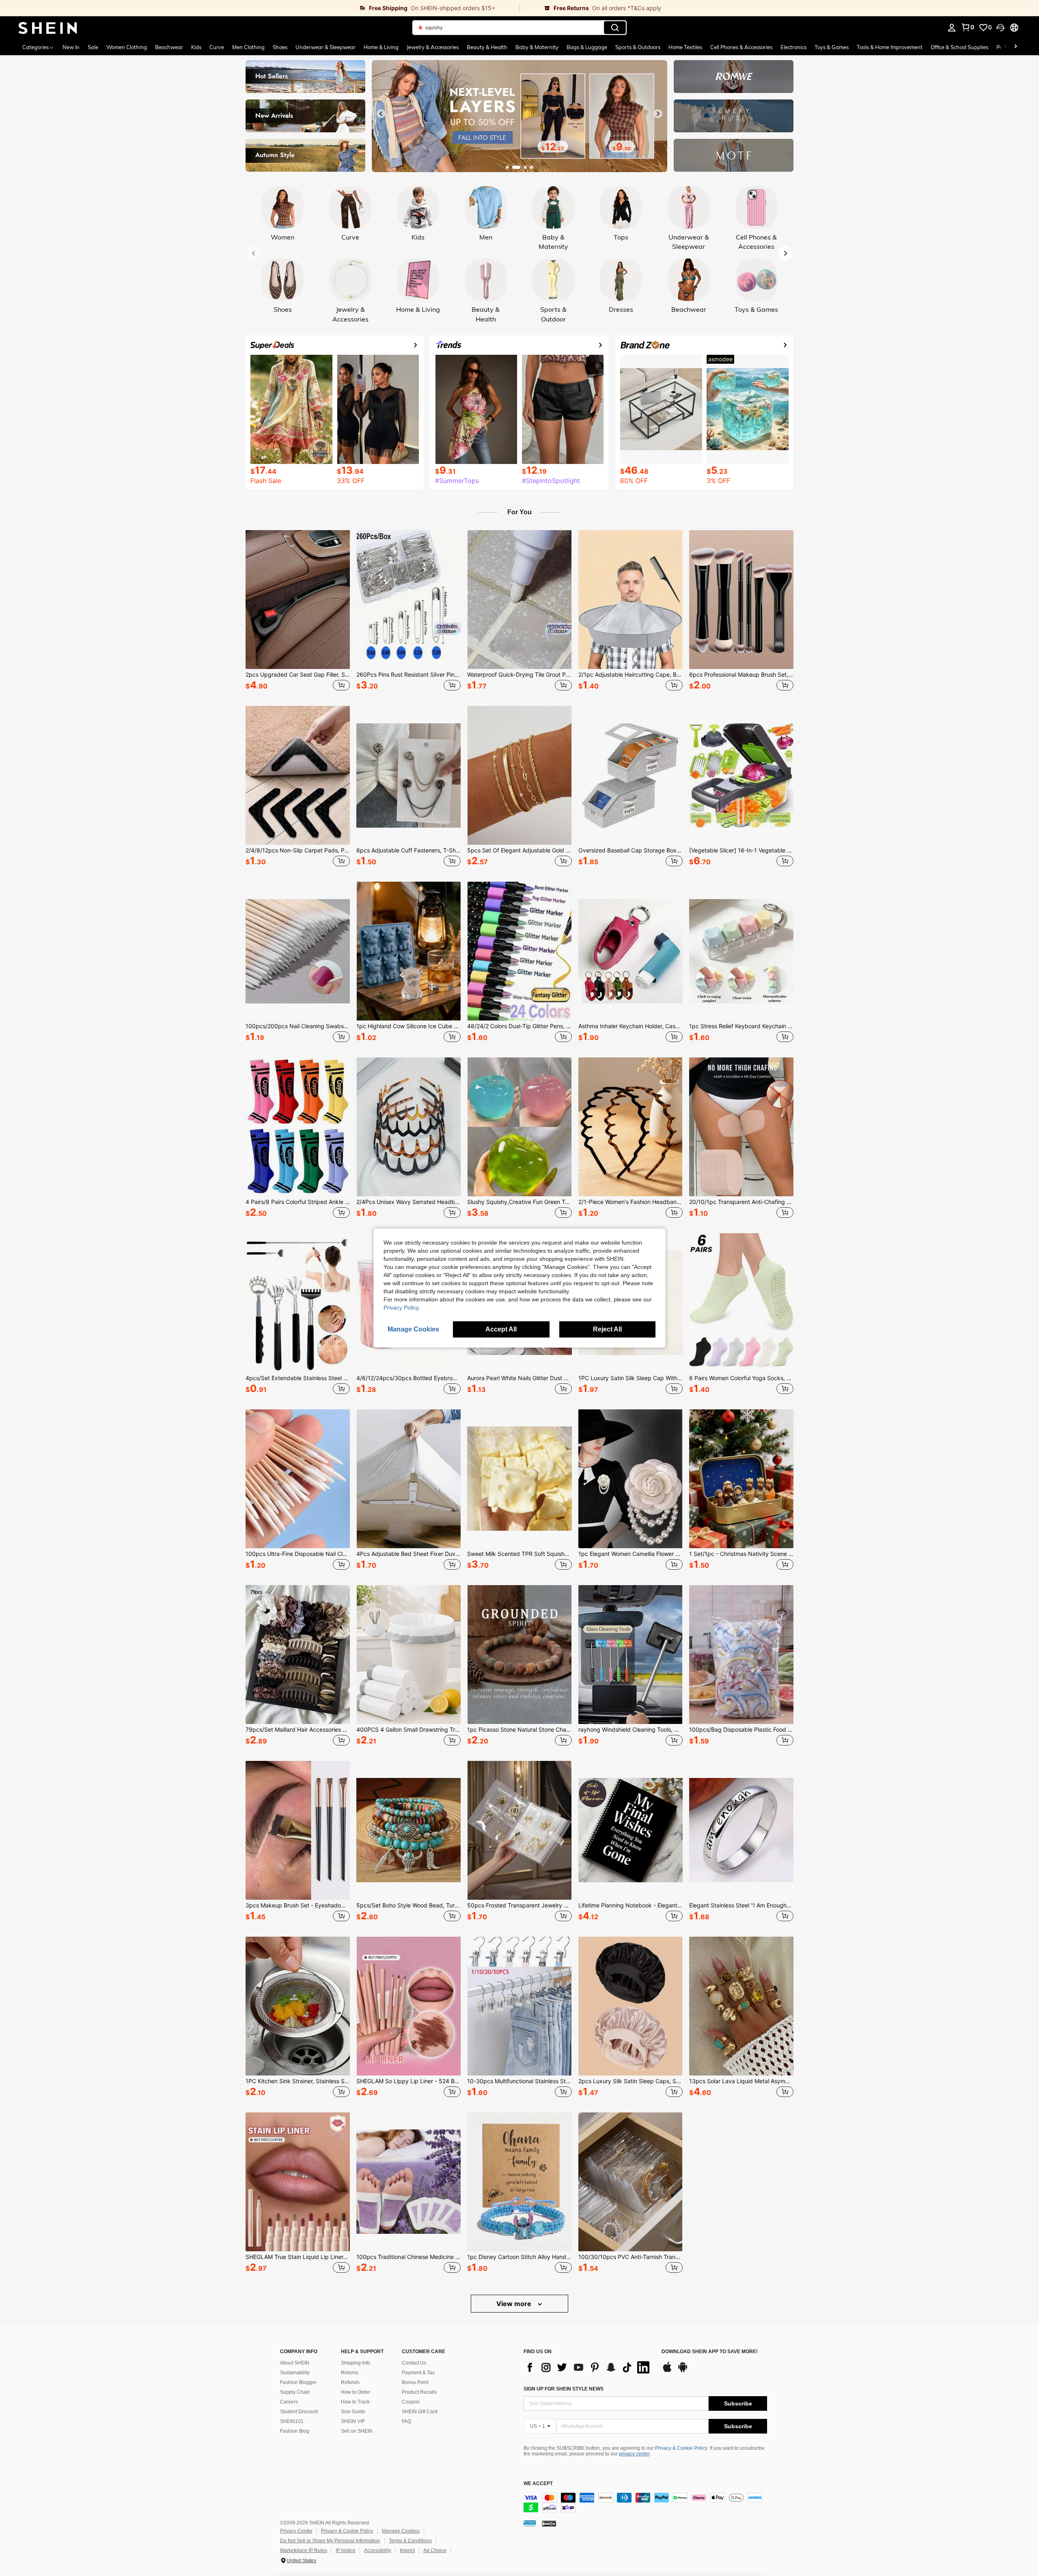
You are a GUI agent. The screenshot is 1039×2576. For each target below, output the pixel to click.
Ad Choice (435, 2550)
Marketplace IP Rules (304, 2550)
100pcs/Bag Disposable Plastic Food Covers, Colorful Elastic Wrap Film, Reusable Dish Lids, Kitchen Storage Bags (741, 1730)
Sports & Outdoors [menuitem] (638, 47)
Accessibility (378, 2550)
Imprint (407, 2550)
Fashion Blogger (298, 2382)
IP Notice (346, 2550)
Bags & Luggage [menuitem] (587, 47)
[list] (588, 2367)
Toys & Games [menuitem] (832, 47)
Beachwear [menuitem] (169, 47)
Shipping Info (356, 2363)
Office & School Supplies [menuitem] (959, 47)
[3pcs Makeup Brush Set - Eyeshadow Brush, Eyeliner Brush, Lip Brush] (298, 1830)
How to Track (355, 2402)
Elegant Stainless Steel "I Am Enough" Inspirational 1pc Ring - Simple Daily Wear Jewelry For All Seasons (741, 1905)
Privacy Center (296, 2531)
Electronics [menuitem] (793, 47)
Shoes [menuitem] (280, 47)
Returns (350, 2373)
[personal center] (952, 28)
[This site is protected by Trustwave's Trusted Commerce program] (530, 2523)
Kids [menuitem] (196, 47)
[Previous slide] (381, 114)
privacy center (634, 2454)
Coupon (411, 2402)
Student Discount (299, 2412)
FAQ (406, 2421)
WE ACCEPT (538, 2484)
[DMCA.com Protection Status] (549, 2523)
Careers (289, 2402)
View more (515, 2304)
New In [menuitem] (71, 47)
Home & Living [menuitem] (381, 47)
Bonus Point (415, 2382)
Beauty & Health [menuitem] (487, 47)
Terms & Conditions (410, 2541)
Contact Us (414, 2363)
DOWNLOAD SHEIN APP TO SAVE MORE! (710, 2352)
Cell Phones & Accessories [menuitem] (741, 47)
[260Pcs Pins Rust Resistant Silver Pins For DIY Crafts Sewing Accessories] (408, 600)
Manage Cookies (401, 2531)
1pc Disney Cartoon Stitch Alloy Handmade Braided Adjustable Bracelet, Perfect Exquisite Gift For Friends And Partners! (519, 2257)
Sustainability (295, 2373)
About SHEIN (295, 2363)
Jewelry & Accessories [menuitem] (433, 47)
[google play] (683, 2371)
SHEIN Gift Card (420, 2412)
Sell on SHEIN (357, 2431)
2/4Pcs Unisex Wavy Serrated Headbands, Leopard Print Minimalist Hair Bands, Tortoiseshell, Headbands (408, 1202)
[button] (1000, 28)
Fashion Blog (295, 2431)
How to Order (356, 2392)
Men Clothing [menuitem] (248, 47)
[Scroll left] (1006, 47)
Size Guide (353, 2412)
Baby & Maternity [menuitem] (537, 47)
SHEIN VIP (353, 2421)
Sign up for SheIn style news (564, 2389)
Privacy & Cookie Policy (681, 2448)
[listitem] (298, 612)
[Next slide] (658, 114)
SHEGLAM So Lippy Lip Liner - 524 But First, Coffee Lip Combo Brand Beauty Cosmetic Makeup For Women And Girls (408, 2081)
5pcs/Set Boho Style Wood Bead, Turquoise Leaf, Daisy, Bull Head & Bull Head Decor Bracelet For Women (408, 1905)
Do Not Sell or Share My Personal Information (330, 2541)
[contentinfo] (645, 2503)
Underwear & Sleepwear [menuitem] (325, 47)
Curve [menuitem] (217, 47)
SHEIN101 (292, 2421)
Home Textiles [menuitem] (685, 47)
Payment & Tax (418, 2373)
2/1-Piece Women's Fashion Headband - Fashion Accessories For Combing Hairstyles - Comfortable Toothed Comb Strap (631, 1202)
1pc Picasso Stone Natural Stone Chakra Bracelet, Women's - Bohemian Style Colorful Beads (519, 1730)
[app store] (667, 2371)
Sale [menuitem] (93, 47)
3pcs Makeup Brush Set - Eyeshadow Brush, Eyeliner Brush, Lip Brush (298, 1905)
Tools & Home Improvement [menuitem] (890, 47)
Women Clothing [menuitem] (127, 47)
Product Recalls (419, 2392)
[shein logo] (48, 28)
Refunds (350, 2382)
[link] (260, 8)
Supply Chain (295, 2392)
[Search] (615, 28)
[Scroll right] (1015, 47)
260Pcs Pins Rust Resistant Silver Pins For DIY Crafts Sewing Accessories (408, 675)
